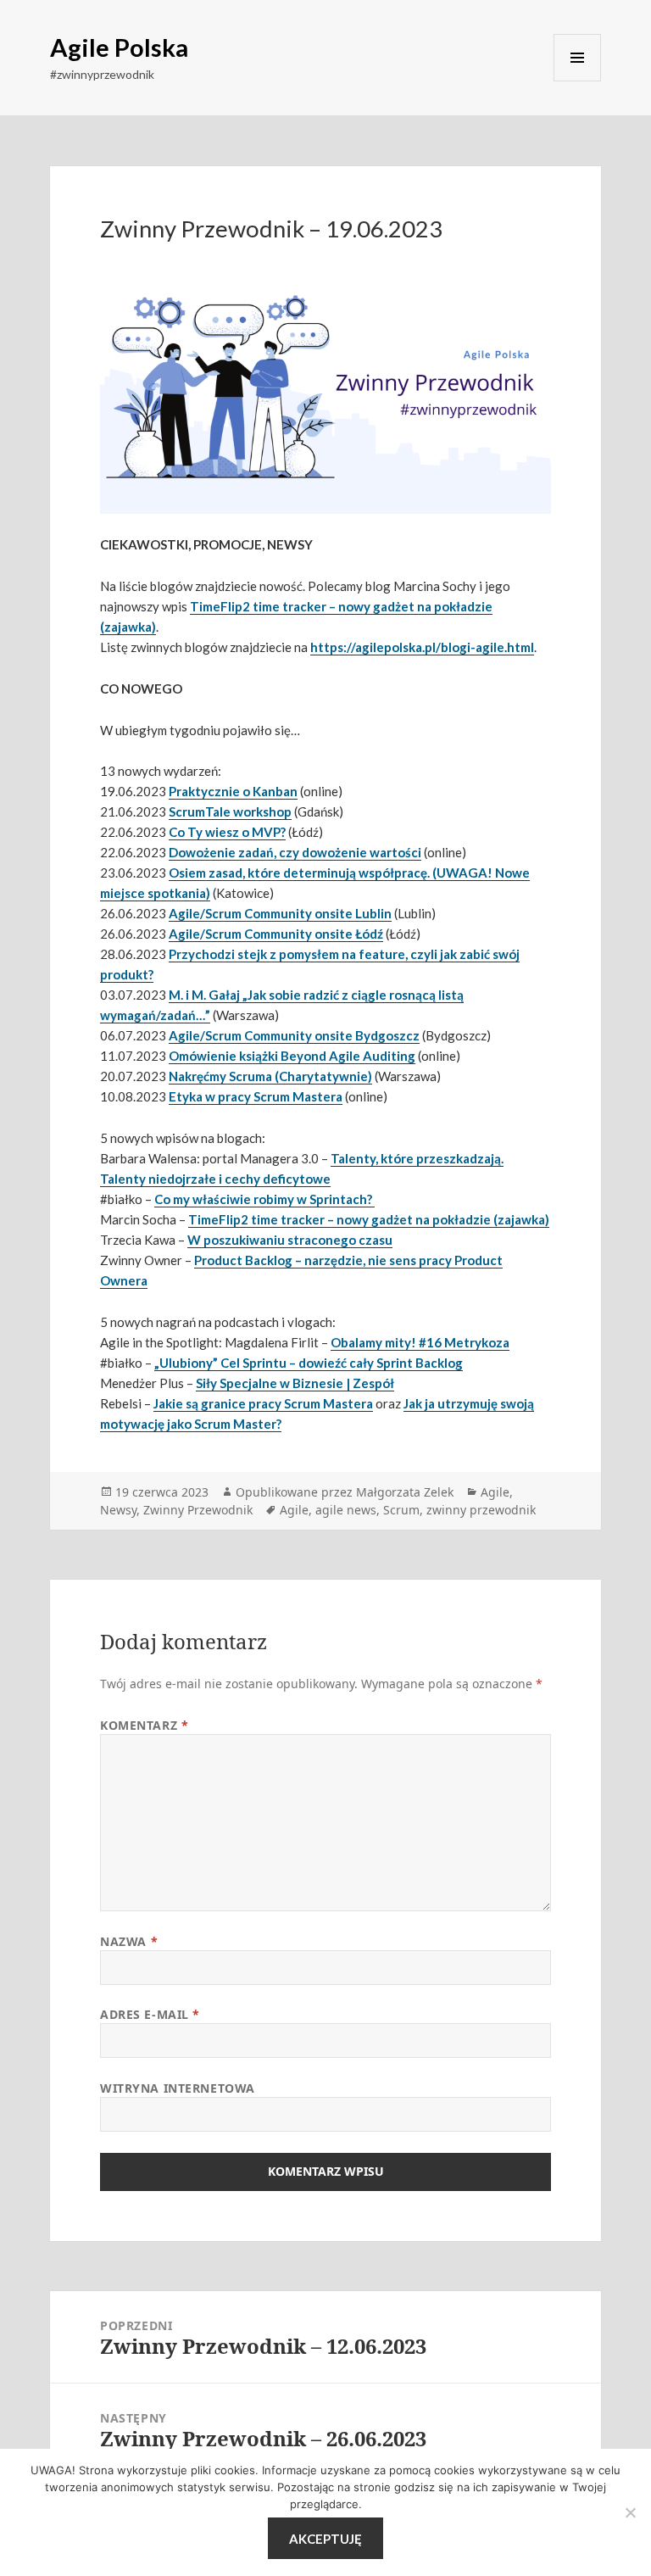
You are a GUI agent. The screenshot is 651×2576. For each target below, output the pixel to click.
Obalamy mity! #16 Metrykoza (420, 1342)
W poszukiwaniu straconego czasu (290, 1240)
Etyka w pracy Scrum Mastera (256, 1096)
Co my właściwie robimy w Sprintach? (264, 1199)
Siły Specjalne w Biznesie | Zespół (295, 1383)
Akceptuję (325, 2539)
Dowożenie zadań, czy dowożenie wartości (295, 852)
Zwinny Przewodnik (198, 1510)
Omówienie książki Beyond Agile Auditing (292, 1056)
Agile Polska (119, 47)
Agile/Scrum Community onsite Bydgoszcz (294, 1035)
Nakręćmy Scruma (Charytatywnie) (270, 1076)
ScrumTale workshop (230, 811)
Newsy (118, 1510)
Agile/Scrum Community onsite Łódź (276, 934)
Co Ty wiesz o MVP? (227, 832)
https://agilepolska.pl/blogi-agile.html (422, 647)
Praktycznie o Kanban (233, 791)
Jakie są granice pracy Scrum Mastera (263, 1403)
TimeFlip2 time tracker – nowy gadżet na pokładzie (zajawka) (369, 1219)
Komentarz (144, 1725)
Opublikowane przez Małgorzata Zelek (345, 1492)
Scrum (401, 1510)
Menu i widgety (577, 58)
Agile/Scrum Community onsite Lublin (280, 913)
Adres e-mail (150, 2014)
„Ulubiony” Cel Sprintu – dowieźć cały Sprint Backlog (309, 1363)
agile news (346, 1510)
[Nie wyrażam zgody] (630, 2512)
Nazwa (129, 1941)
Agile (495, 1492)
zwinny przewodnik (481, 1510)
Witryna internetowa (178, 2088)
